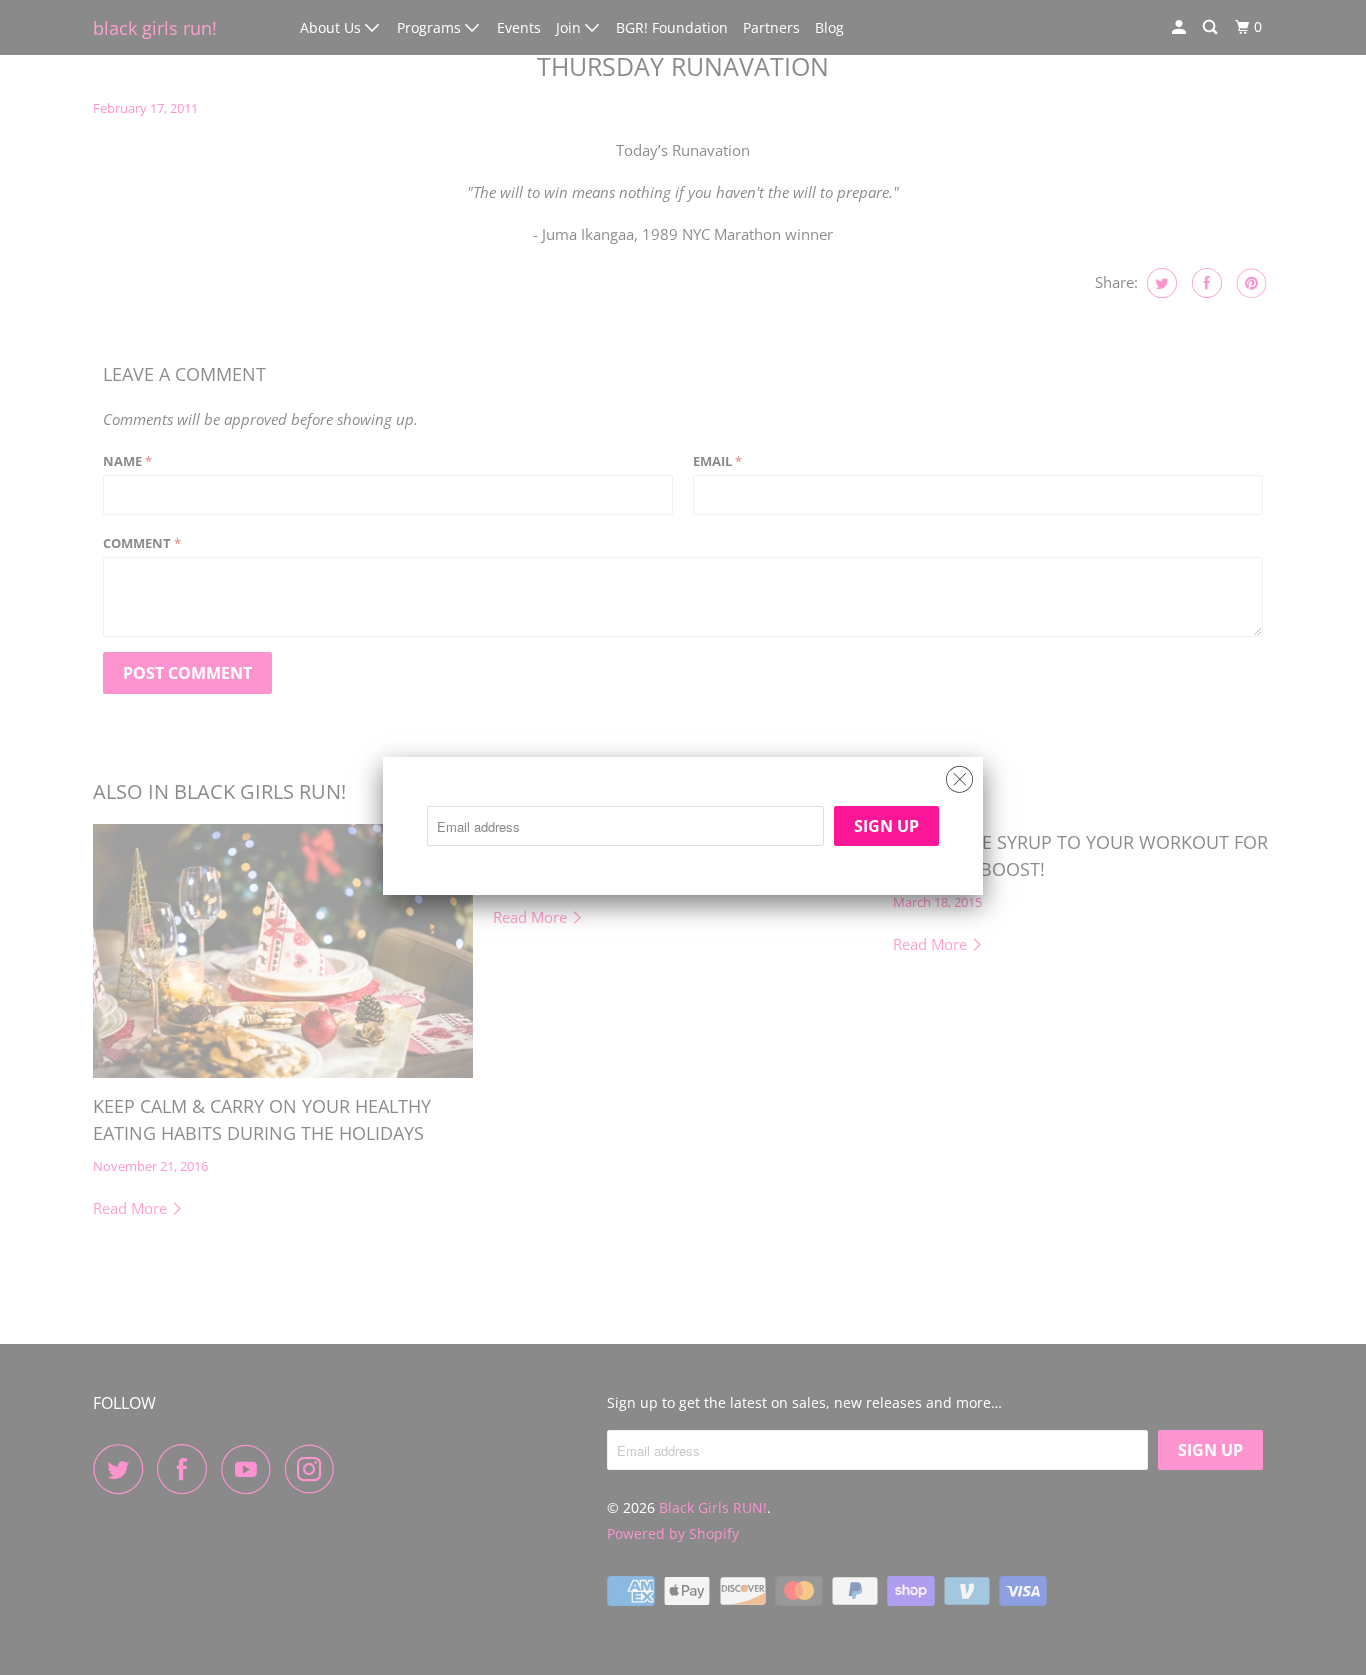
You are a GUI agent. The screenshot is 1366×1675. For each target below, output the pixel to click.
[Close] (959, 774)
